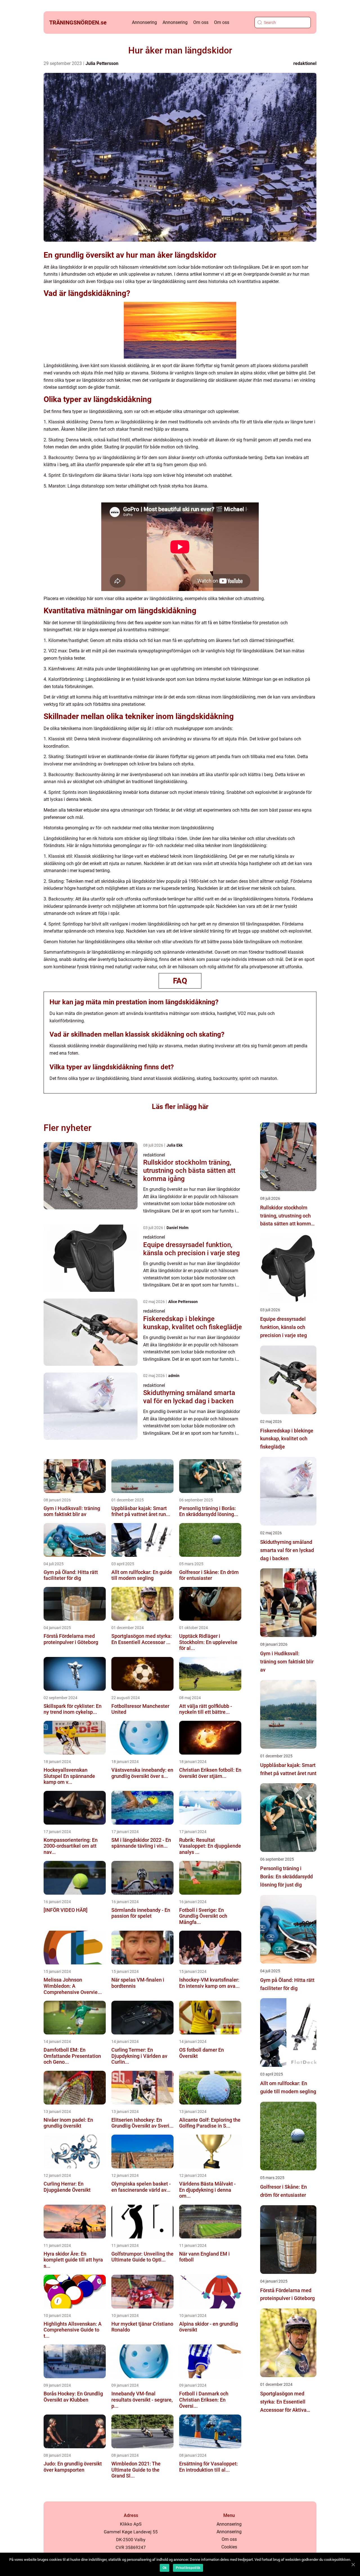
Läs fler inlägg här (180, 1107)
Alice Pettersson (183, 1302)
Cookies (229, 2547)
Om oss (201, 22)
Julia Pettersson (102, 63)
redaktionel (305, 63)
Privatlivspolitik (188, 2568)
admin (174, 1376)
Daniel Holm (177, 1228)
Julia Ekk (175, 1145)
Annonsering (144, 22)
